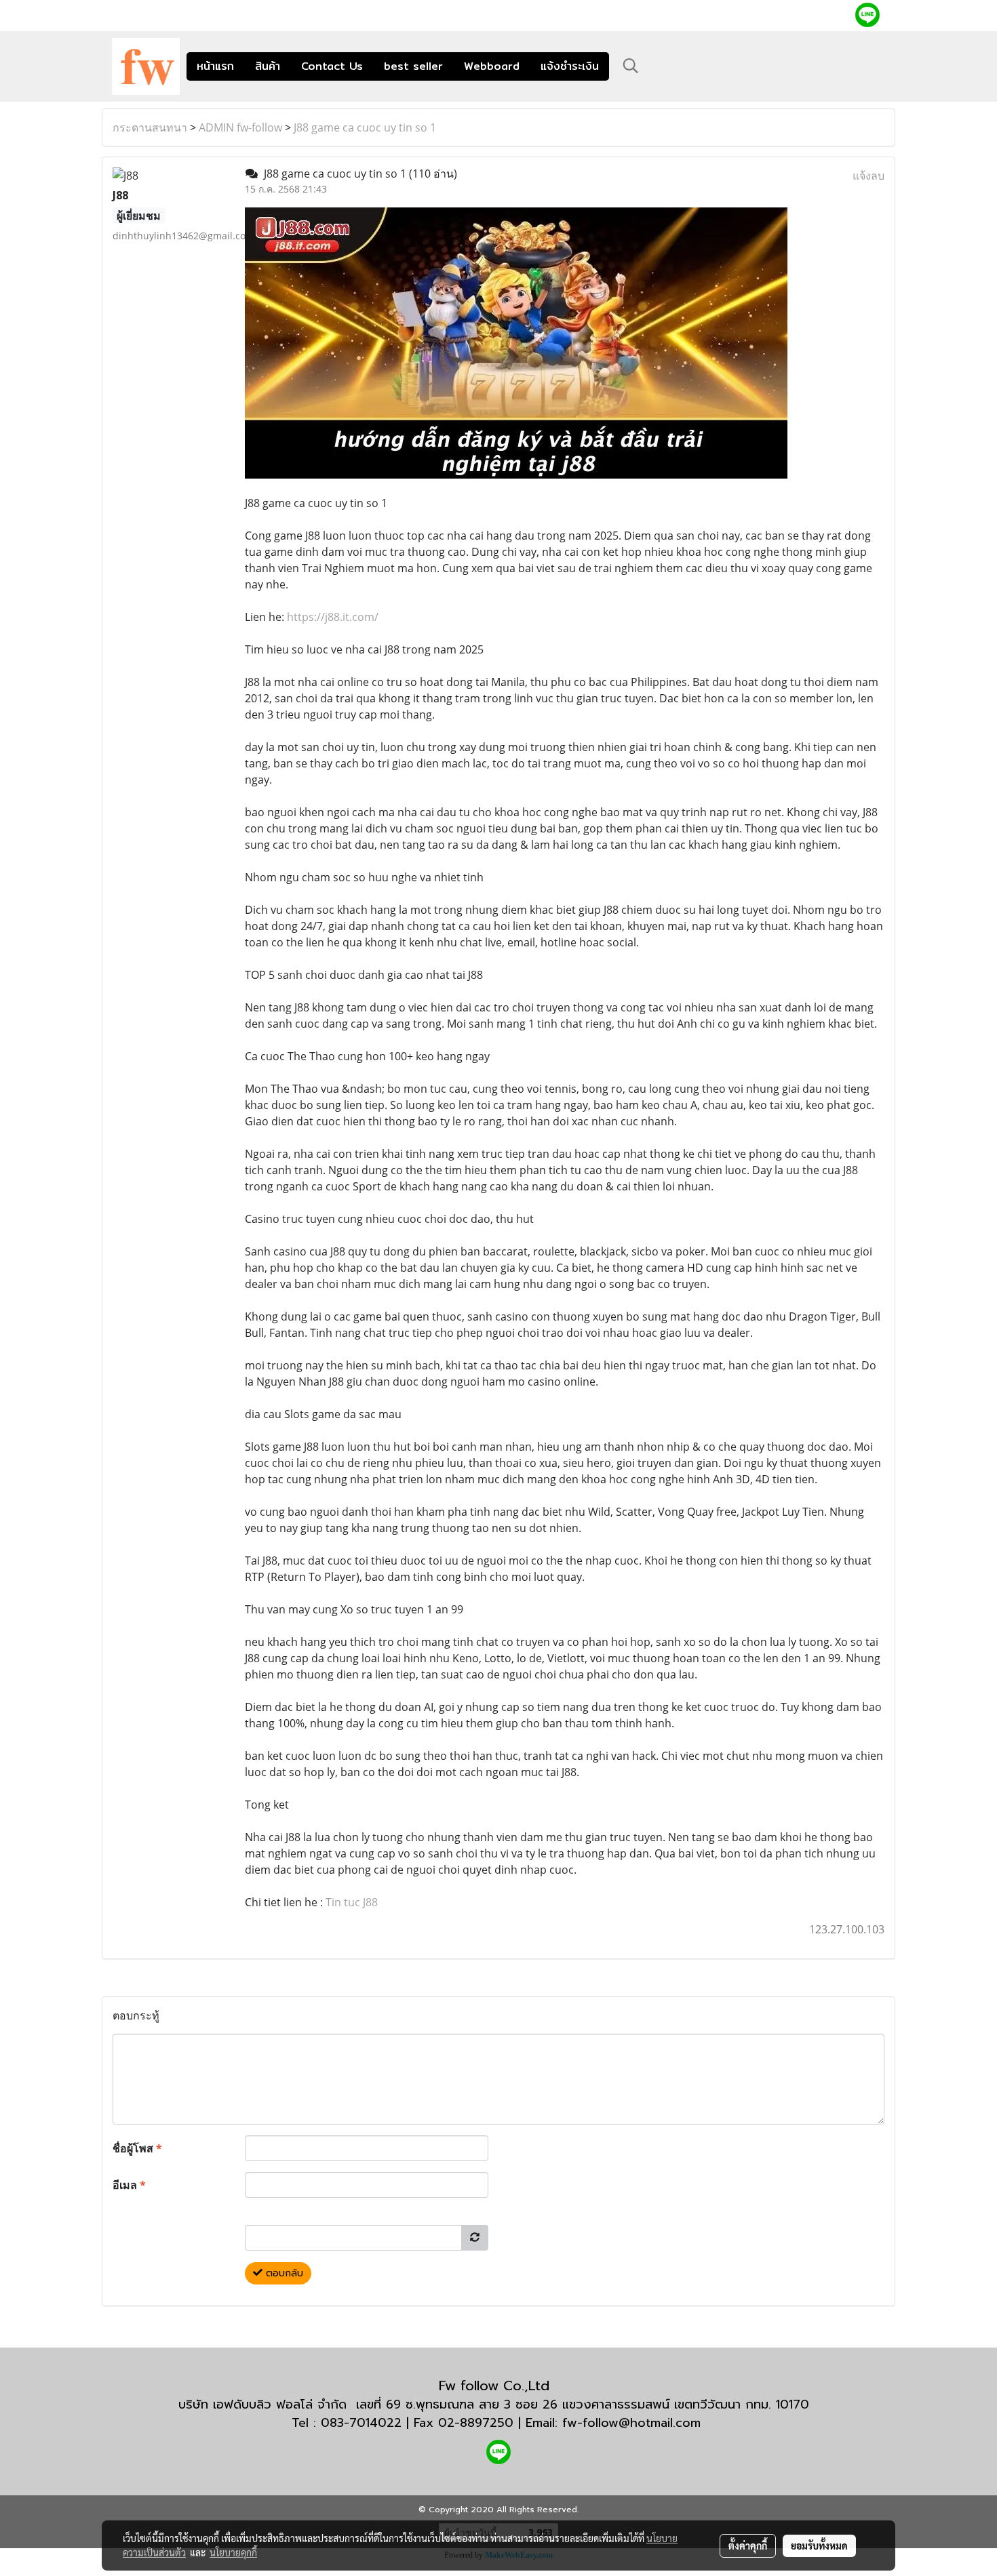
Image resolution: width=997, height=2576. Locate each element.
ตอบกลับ (283, 2273)
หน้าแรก (215, 66)
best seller (413, 66)
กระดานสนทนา (150, 127)
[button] (631, 66)
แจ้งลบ (868, 176)
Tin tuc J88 (352, 1902)
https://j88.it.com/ (333, 617)
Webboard (492, 66)
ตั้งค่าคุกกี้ (748, 2545)
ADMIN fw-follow (240, 127)
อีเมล (129, 2185)
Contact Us (332, 66)
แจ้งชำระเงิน (570, 66)
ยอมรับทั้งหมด (819, 2545)
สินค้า (268, 66)
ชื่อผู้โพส (137, 2148)
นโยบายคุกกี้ (233, 2552)
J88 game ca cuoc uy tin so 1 (365, 127)
